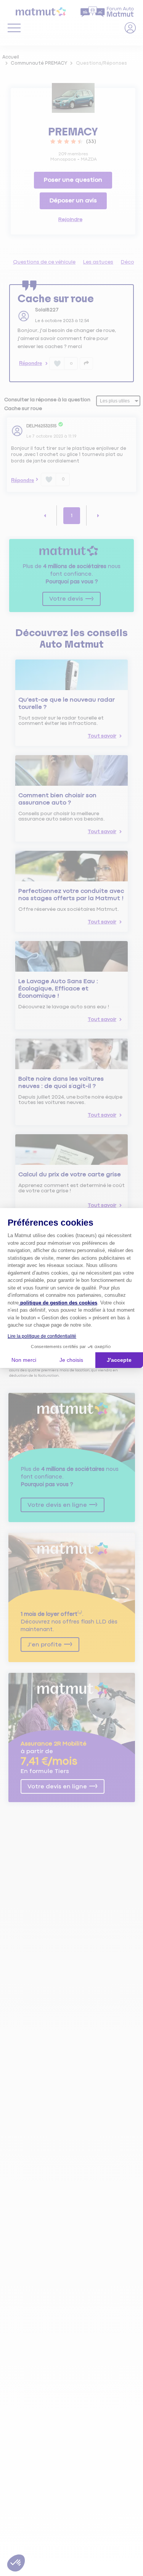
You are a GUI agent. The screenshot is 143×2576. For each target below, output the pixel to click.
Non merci (24, 1360)
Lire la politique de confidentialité (42, 1336)
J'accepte (119, 1360)
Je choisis (71, 1360)
